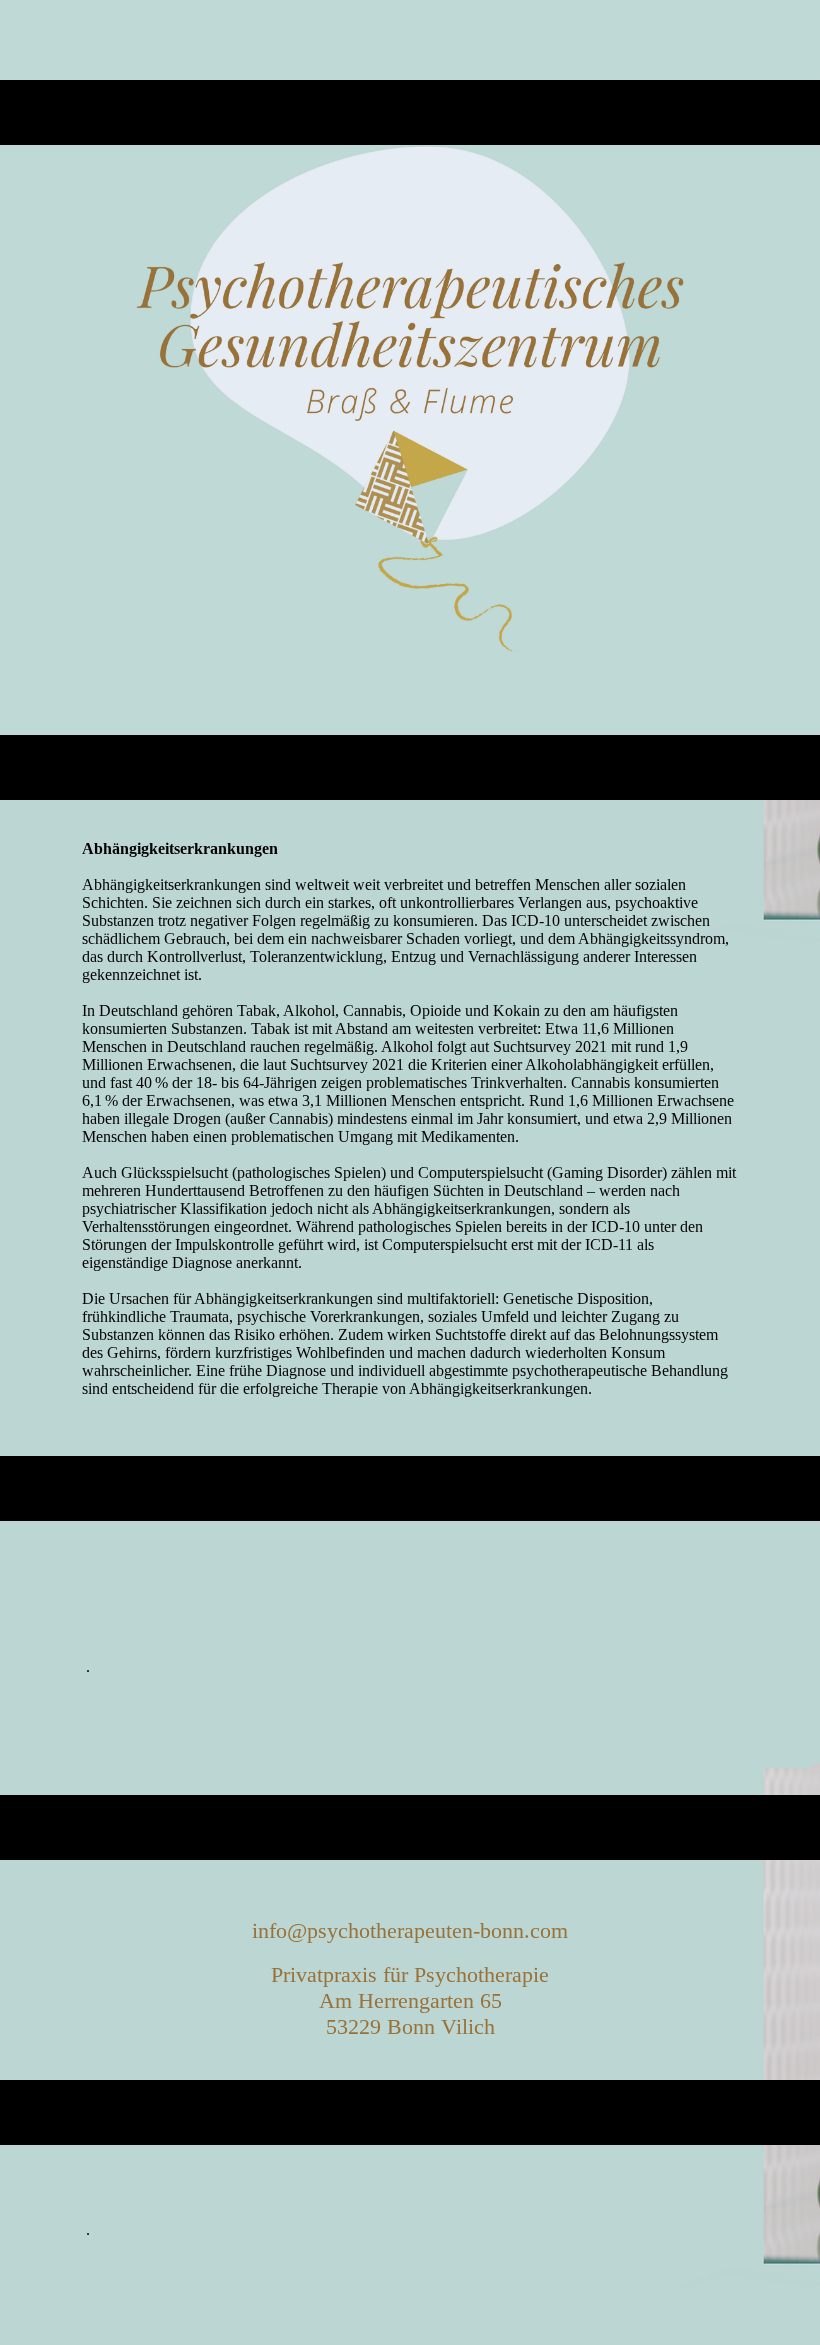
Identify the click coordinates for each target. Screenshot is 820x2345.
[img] (410, 400)
